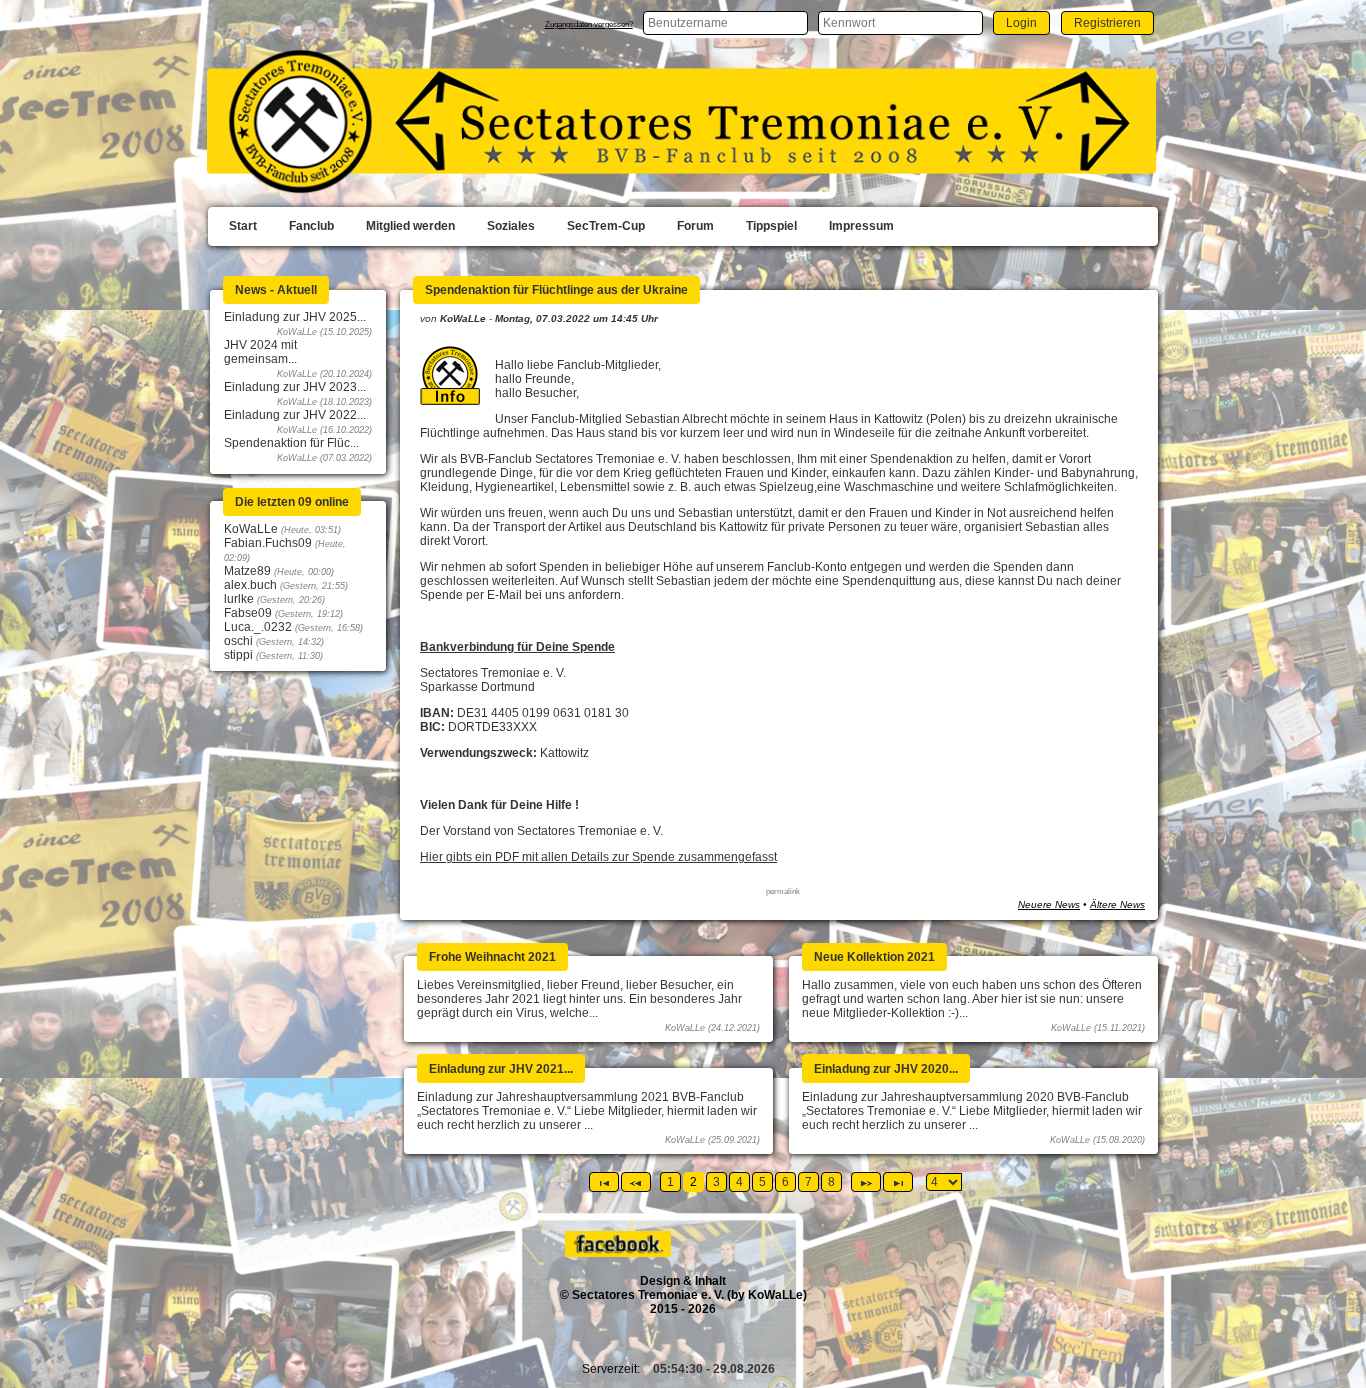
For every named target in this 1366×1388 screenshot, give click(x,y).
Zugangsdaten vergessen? (589, 24)
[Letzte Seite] (898, 1182)
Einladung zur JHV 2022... (295, 415)
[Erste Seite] (604, 1182)
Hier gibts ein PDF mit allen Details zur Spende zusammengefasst (598, 857)
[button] (1021, 22)
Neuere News (1049, 904)
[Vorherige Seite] (636, 1182)
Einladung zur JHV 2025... (295, 317)
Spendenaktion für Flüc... (291, 443)
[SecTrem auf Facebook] (619, 1253)
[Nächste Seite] (866, 1182)
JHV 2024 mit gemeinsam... (260, 352)
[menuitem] (243, 227)
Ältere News (1117, 904)
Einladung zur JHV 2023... (295, 387)
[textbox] (725, 23)
